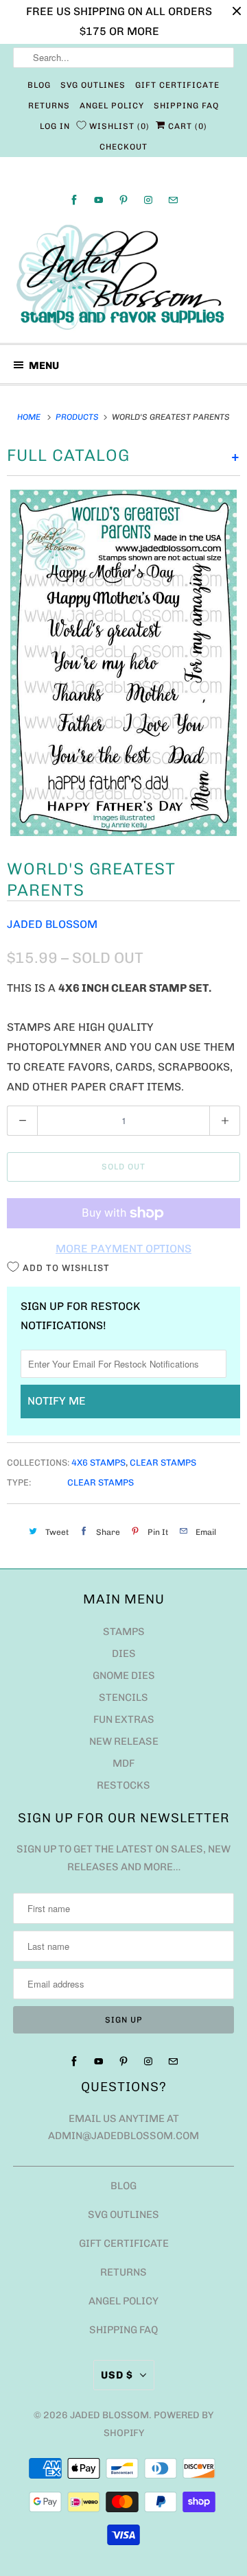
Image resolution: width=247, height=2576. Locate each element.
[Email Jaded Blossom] (173, 200)
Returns (49, 106)
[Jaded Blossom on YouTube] (99, 200)
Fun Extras (124, 1719)
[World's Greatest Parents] (123, 663)
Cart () (186, 126)
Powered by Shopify (159, 2424)
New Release (124, 1741)
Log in (55, 126)
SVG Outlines (93, 85)
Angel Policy (112, 106)
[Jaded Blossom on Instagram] (148, 200)
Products (78, 417)
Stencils (123, 1697)
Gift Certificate (177, 85)
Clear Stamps (163, 1463)
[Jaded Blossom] (123, 277)
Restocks (123, 1785)
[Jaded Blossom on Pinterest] (123, 200)
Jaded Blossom (52, 924)
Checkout (123, 147)
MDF (123, 1763)
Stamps (124, 1632)
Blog (39, 85)
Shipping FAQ (186, 106)
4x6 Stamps (98, 1463)
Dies (124, 1654)
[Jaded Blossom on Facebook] (74, 200)
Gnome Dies (124, 1675)
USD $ (117, 2375)
